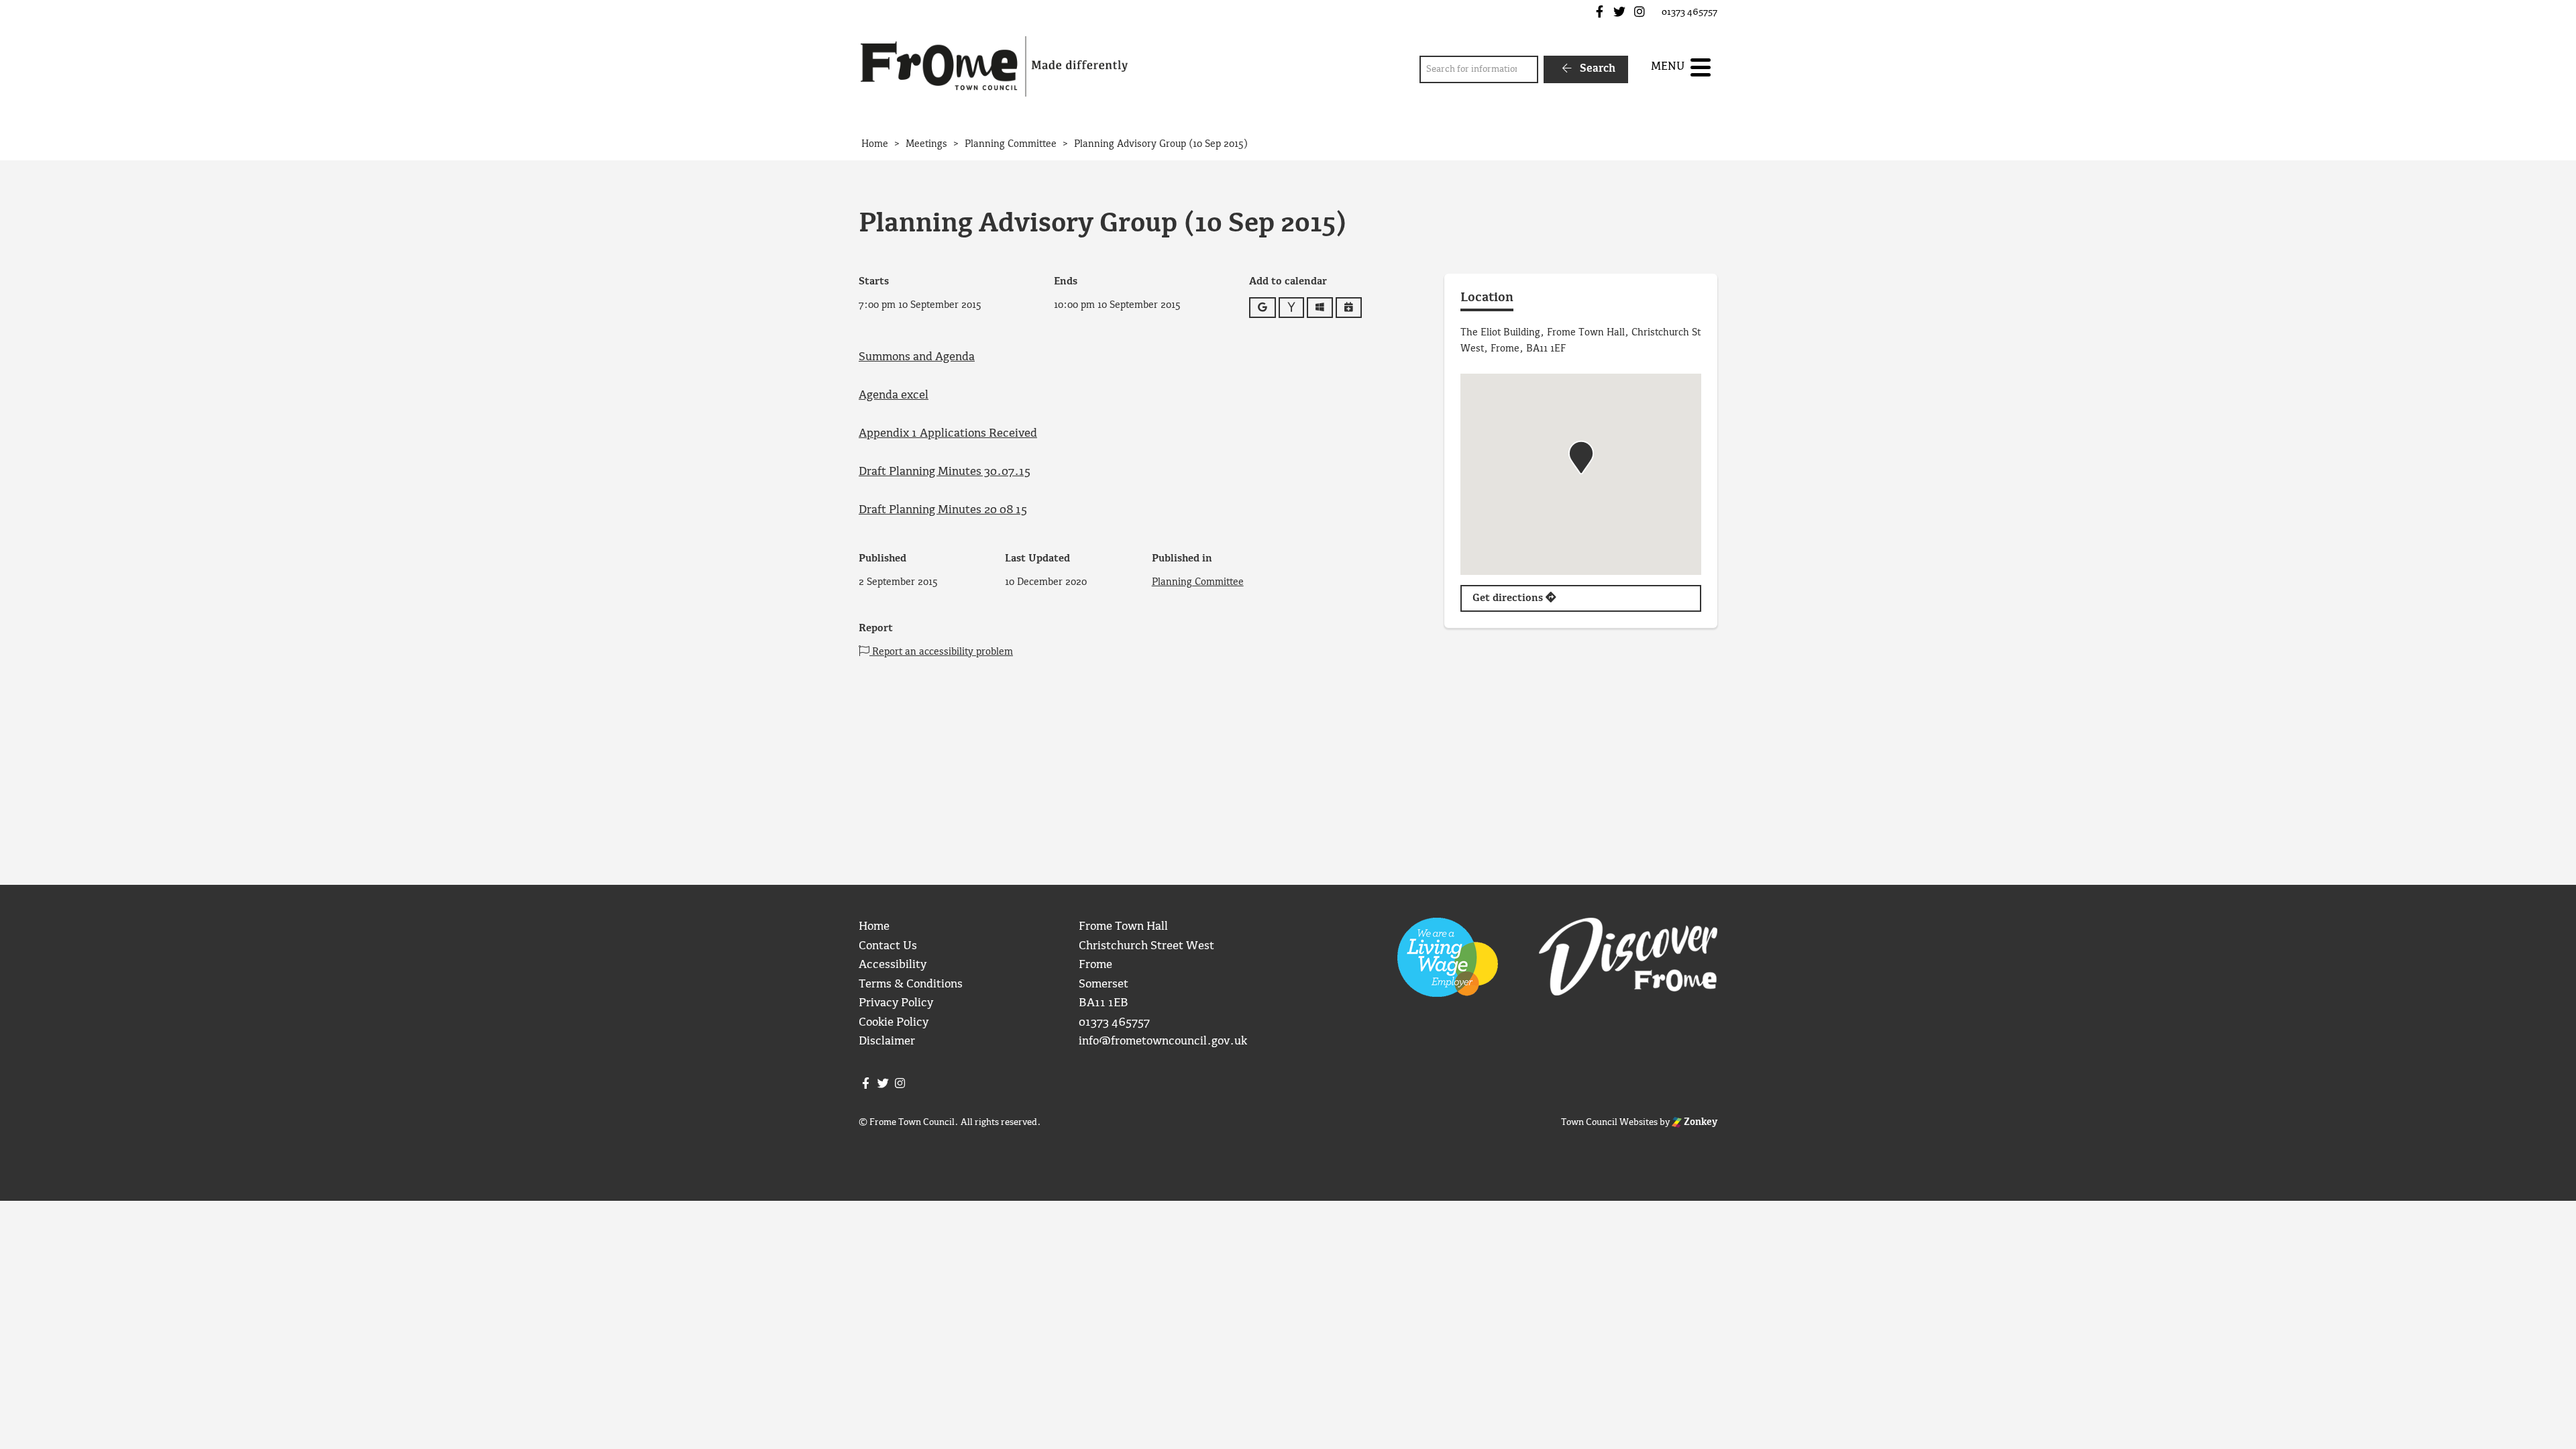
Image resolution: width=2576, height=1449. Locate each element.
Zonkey (1700, 1122)
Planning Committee (1198, 582)
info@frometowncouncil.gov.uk (1163, 1041)
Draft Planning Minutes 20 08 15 (943, 510)
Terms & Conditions (911, 984)
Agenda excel (894, 395)
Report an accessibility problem (941, 652)
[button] (1581, 458)
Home (874, 927)
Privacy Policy (896, 1003)
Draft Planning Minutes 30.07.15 (945, 472)
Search (1596, 69)
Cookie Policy (894, 1023)
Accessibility (893, 965)
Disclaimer (887, 1041)
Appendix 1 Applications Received (948, 434)
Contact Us (888, 946)
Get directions (1509, 598)
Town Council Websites (1609, 1122)
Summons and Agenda (917, 357)
